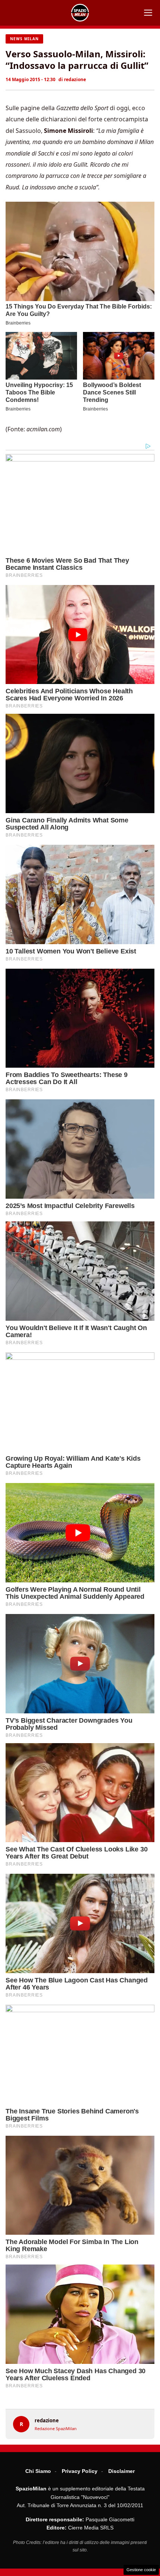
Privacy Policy (80, 2471)
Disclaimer (121, 2471)
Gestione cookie (141, 2570)
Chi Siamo (38, 2471)
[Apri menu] (148, 13)
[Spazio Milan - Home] (80, 13)
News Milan (24, 39)
